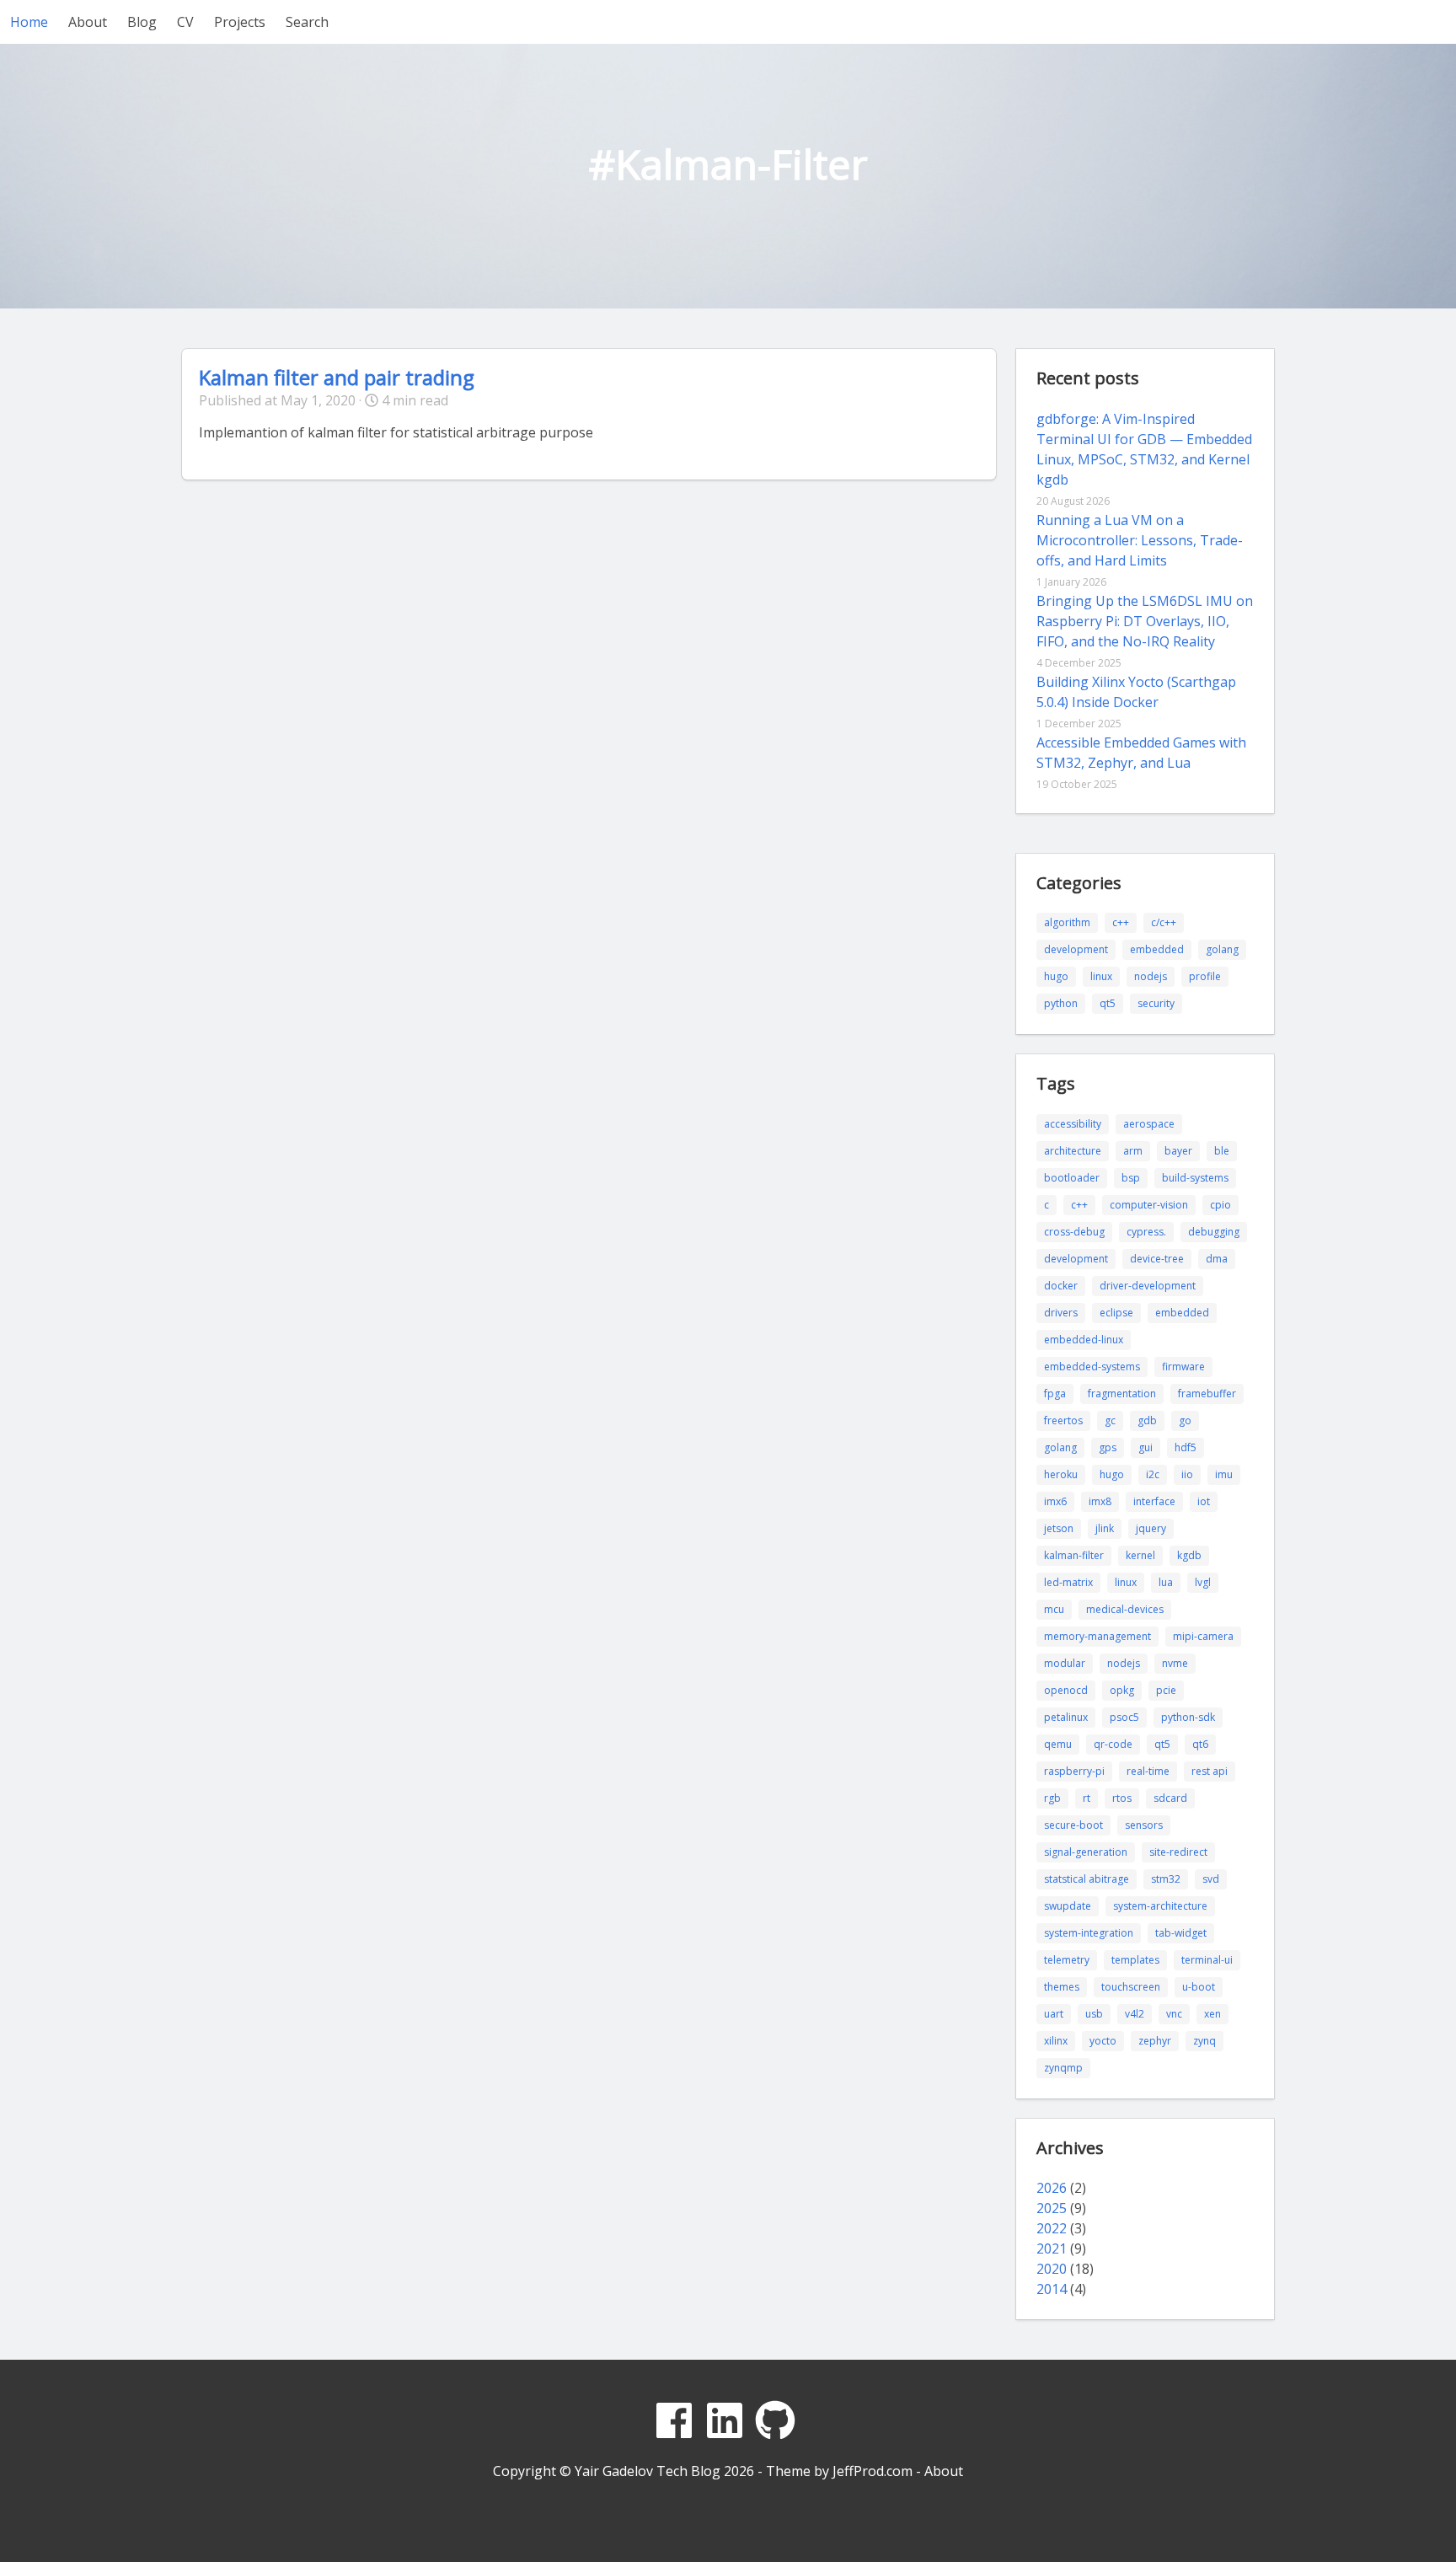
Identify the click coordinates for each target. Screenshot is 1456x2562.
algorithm (1067, 922)
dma (1217, 1259)
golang (1222, 949)
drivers (1061, 1313)
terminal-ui (1207, 1960)
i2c (1153, 1474)
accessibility (1073, 1124)
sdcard (1170, 1798)
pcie (1166, 1690)
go (1185, 1420)
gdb (1147, 1420)
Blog (142, 22)
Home (29, 22)
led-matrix (1068, 1582)
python (1061, 1003)
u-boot (1199, 1987)
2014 (1052, 2289)
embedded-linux (1084, 1340)
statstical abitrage (1087, 1879)
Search (307, 22)
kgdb (1189, 1555)
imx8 (1100, 1501)
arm (1133, 1151)
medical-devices (1125, 1609)
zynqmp (1063, 2068)
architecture (1073, 1151)
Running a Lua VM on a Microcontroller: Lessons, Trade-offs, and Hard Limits (1140, 540)
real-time (1148, 1771)
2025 (1052, 2208)
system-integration (1089, 1933)
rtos (1122, 1798)
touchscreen (1131, 1987)
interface (1154, 1501)
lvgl (1203, 1582)
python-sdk (1188, 1717)
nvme (1175, 1663)
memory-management (1097, 1636)
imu (1224, 1474)
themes (1062, 1987)
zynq (1204, 2041)
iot (1204, 1501)
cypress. (1146, 1232)
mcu (1054, 1609)
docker (1061, 1286)
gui (1146, 1447)
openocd (1066, 1690)
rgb (1052, 1798)
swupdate (1068, 1906)
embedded (1157, 949)
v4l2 (1135, 2014)
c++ (1121, 922)
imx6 (1055, 1501)
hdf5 (1186, 1447)
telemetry (1067, 1960)
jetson (1059, 1528)
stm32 (1166, 1879)
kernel (1140, 1555)
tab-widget (1181, 1933)
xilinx (1056, 2041)
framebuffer (1207, 1394)
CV (185, 22)
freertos (1063, 1420)
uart (1054, 2014)
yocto (1103, 2041)
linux (1101, 976)
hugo (1056, 976)
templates (1135, 1960)
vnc (1174, 2014)
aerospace (1149, 1124)
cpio (1220, 1205)
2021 (1052, 2248)
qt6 (1200, 1744)
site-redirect (1178, 1852)
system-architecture (1160, 1906)
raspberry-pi (1074, 1771)
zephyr (1155, 2041)
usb (1094, 2014)
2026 (1052, 2188)
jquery (1151, 1528)
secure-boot (1073, 1825)
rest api (1210, 1771)
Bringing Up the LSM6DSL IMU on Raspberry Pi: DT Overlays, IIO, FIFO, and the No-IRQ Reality (1145, 621)
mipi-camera (1203, 1636)
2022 (1052, 2228)
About (88, 22)
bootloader (1072, 1178)
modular (1065, 1663)
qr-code (1113, 1744)
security (1156, 1003)
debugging (1214, 1232)
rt (1087, 1798)
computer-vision (1149, 1205)
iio (1187, 1474)
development (1076, 949)
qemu (1058, 1744)
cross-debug (1074, 1232)
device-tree (1157, 1259)
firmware (1183, 1367)
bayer (1178, 1151)
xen (1212, 2014)
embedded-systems (1092, 1367)
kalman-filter (1074, 1555)
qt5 (1108, 1003)
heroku (1061, 1474)
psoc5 (1124, 1717)
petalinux (1066, 1717)
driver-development (1148, 1286)
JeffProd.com (873, 2471)
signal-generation (1086, 1852)
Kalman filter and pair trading (337, 377)
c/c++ (1164, 922)
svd (1211, 1879)
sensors (1144, 1825)
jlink (1105, 1528)
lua (1166, 1582)
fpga (1055, 1394)
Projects (240, 22)
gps (1108, 1447)
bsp (1131, 1178)
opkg (1122, 1690)
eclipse (1116, 1313)
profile (1205, 976)
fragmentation (1122, 1394)
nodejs (1151, 976)
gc (1110, 1420)
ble (1222, 1151)
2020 (1052, 2269)
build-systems (1195, 1178)
